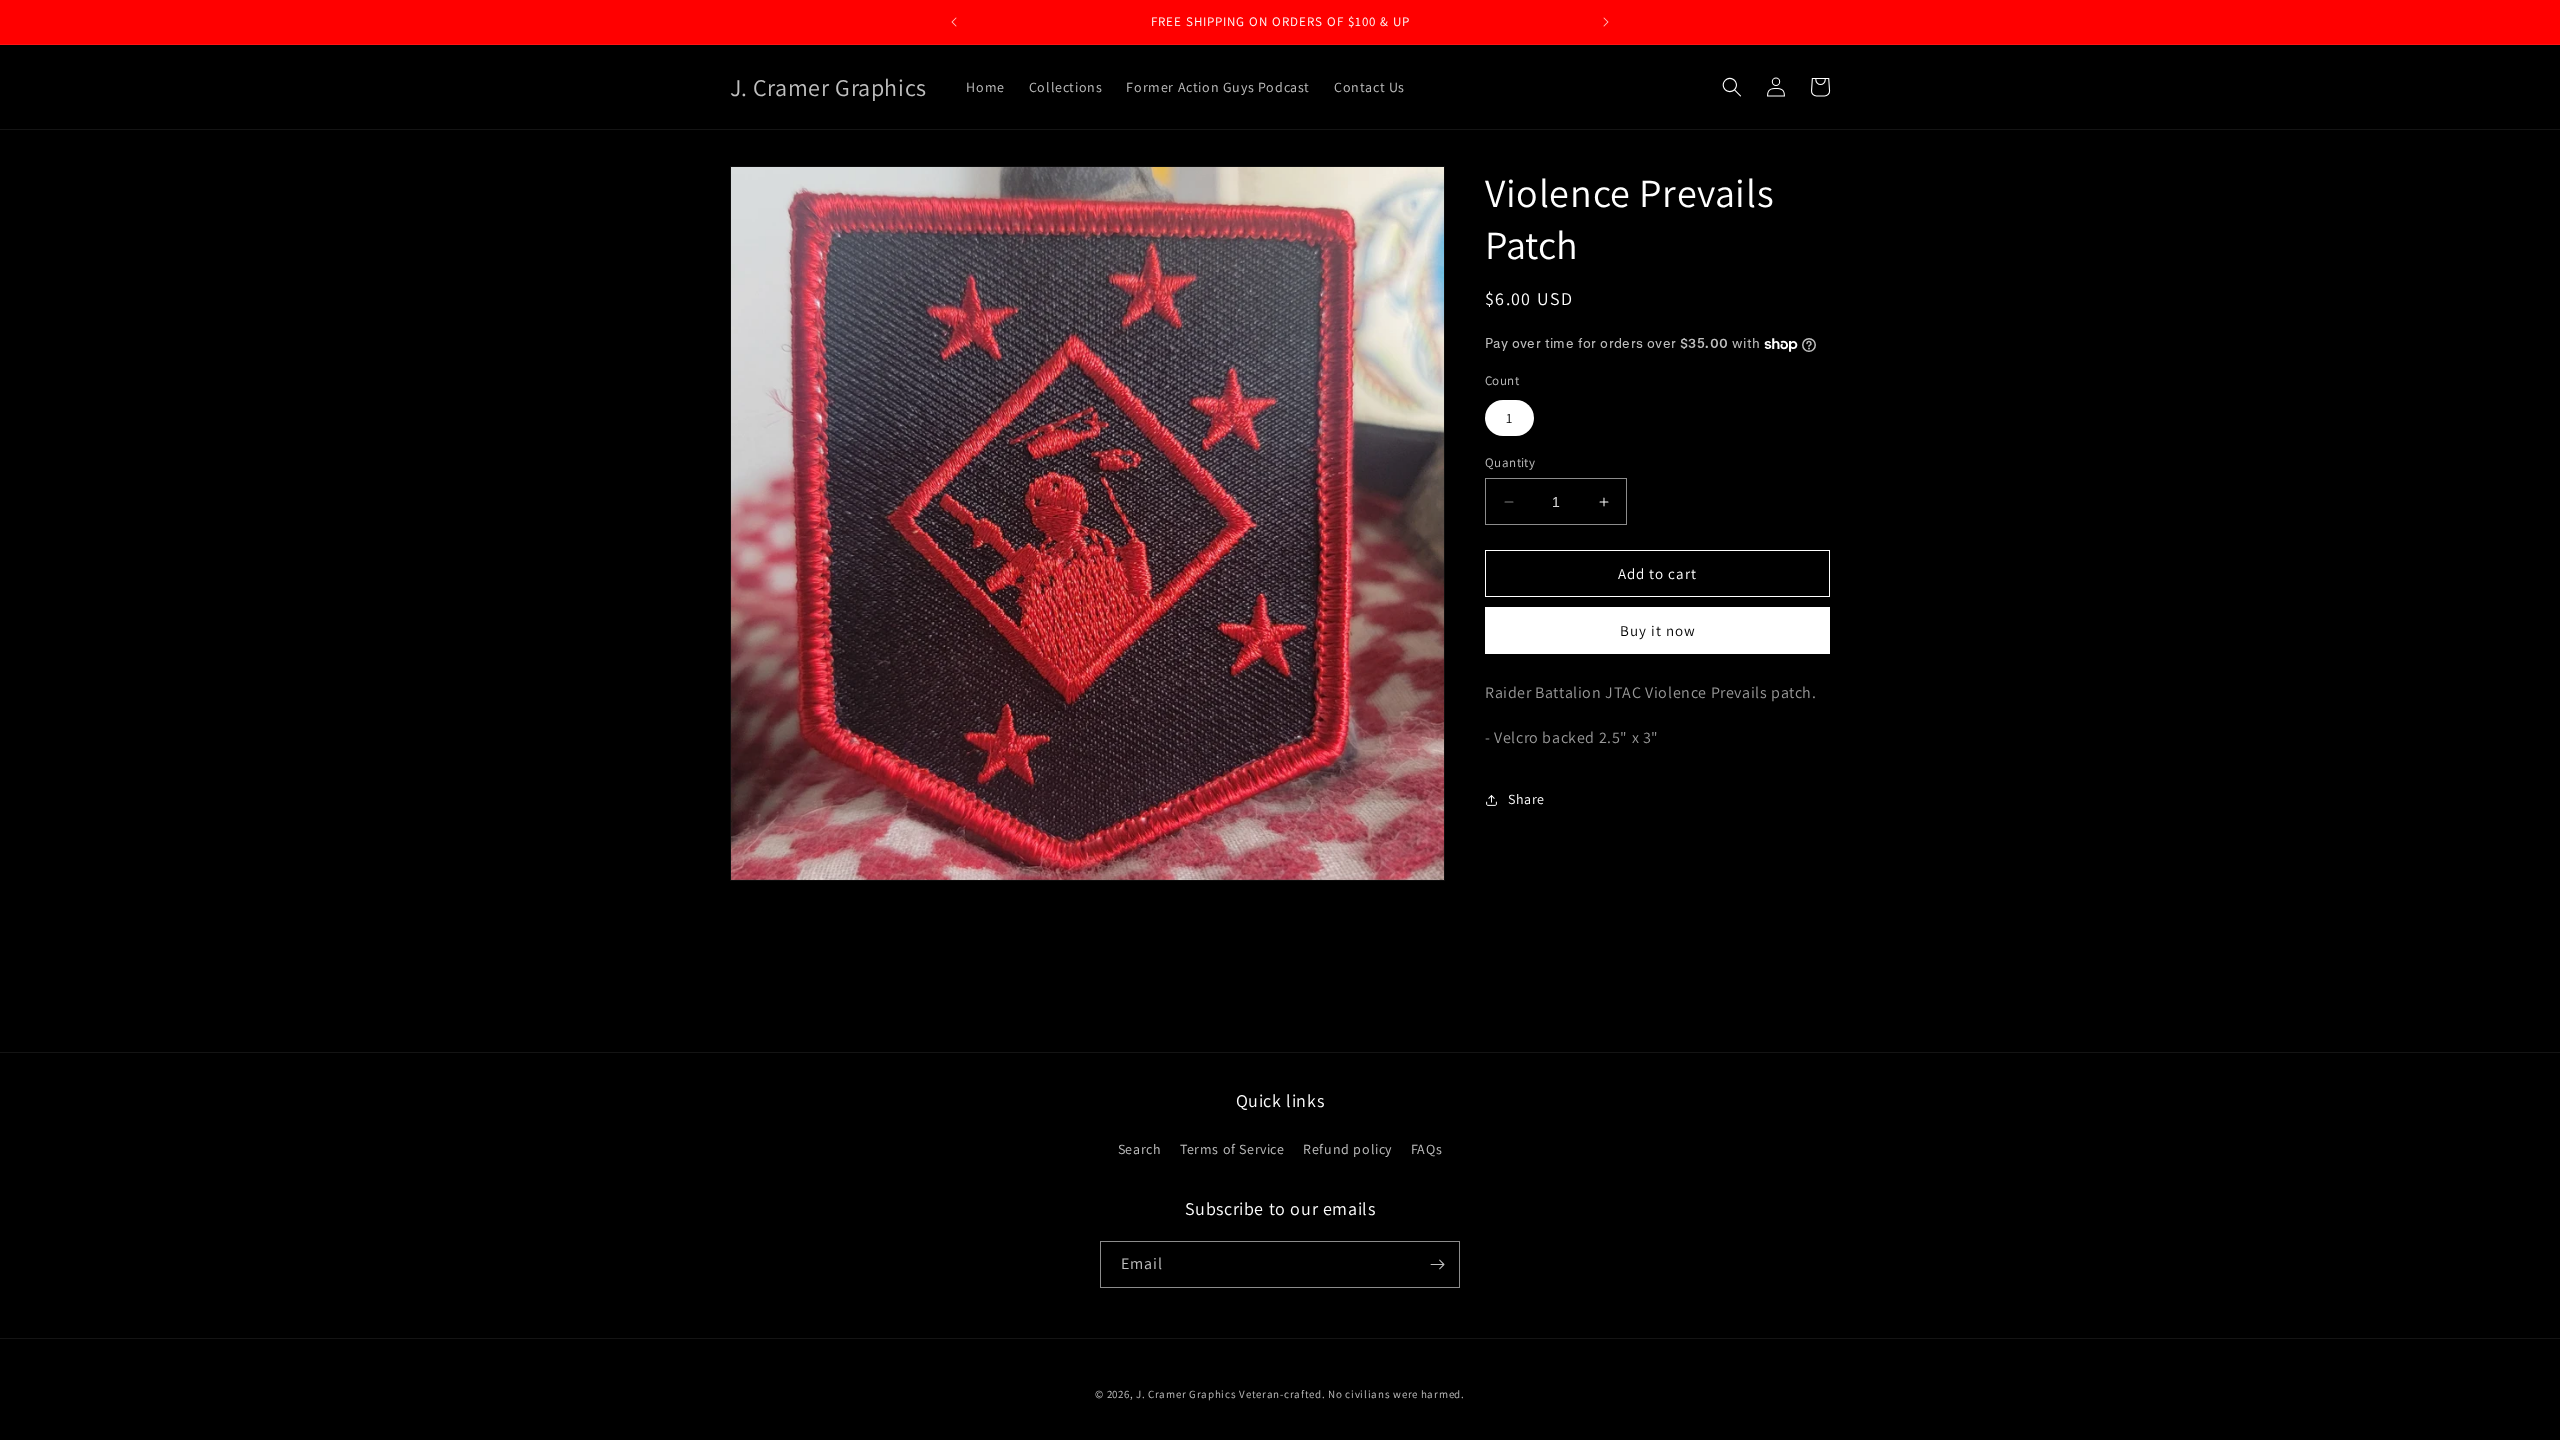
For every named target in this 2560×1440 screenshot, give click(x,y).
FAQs (1426, 1149)
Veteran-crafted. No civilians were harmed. (1351, 1394)
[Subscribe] (1437, 1264)
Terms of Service (1232, 1149)
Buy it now (1658, 630)
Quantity (1510, 462)
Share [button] (1526, 799)
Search (1140, 1149)
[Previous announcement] (954, 22)
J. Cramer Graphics (1186, 1394)
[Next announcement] (1606, 22)
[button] (1732, 87)
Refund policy (1347, 1149)
